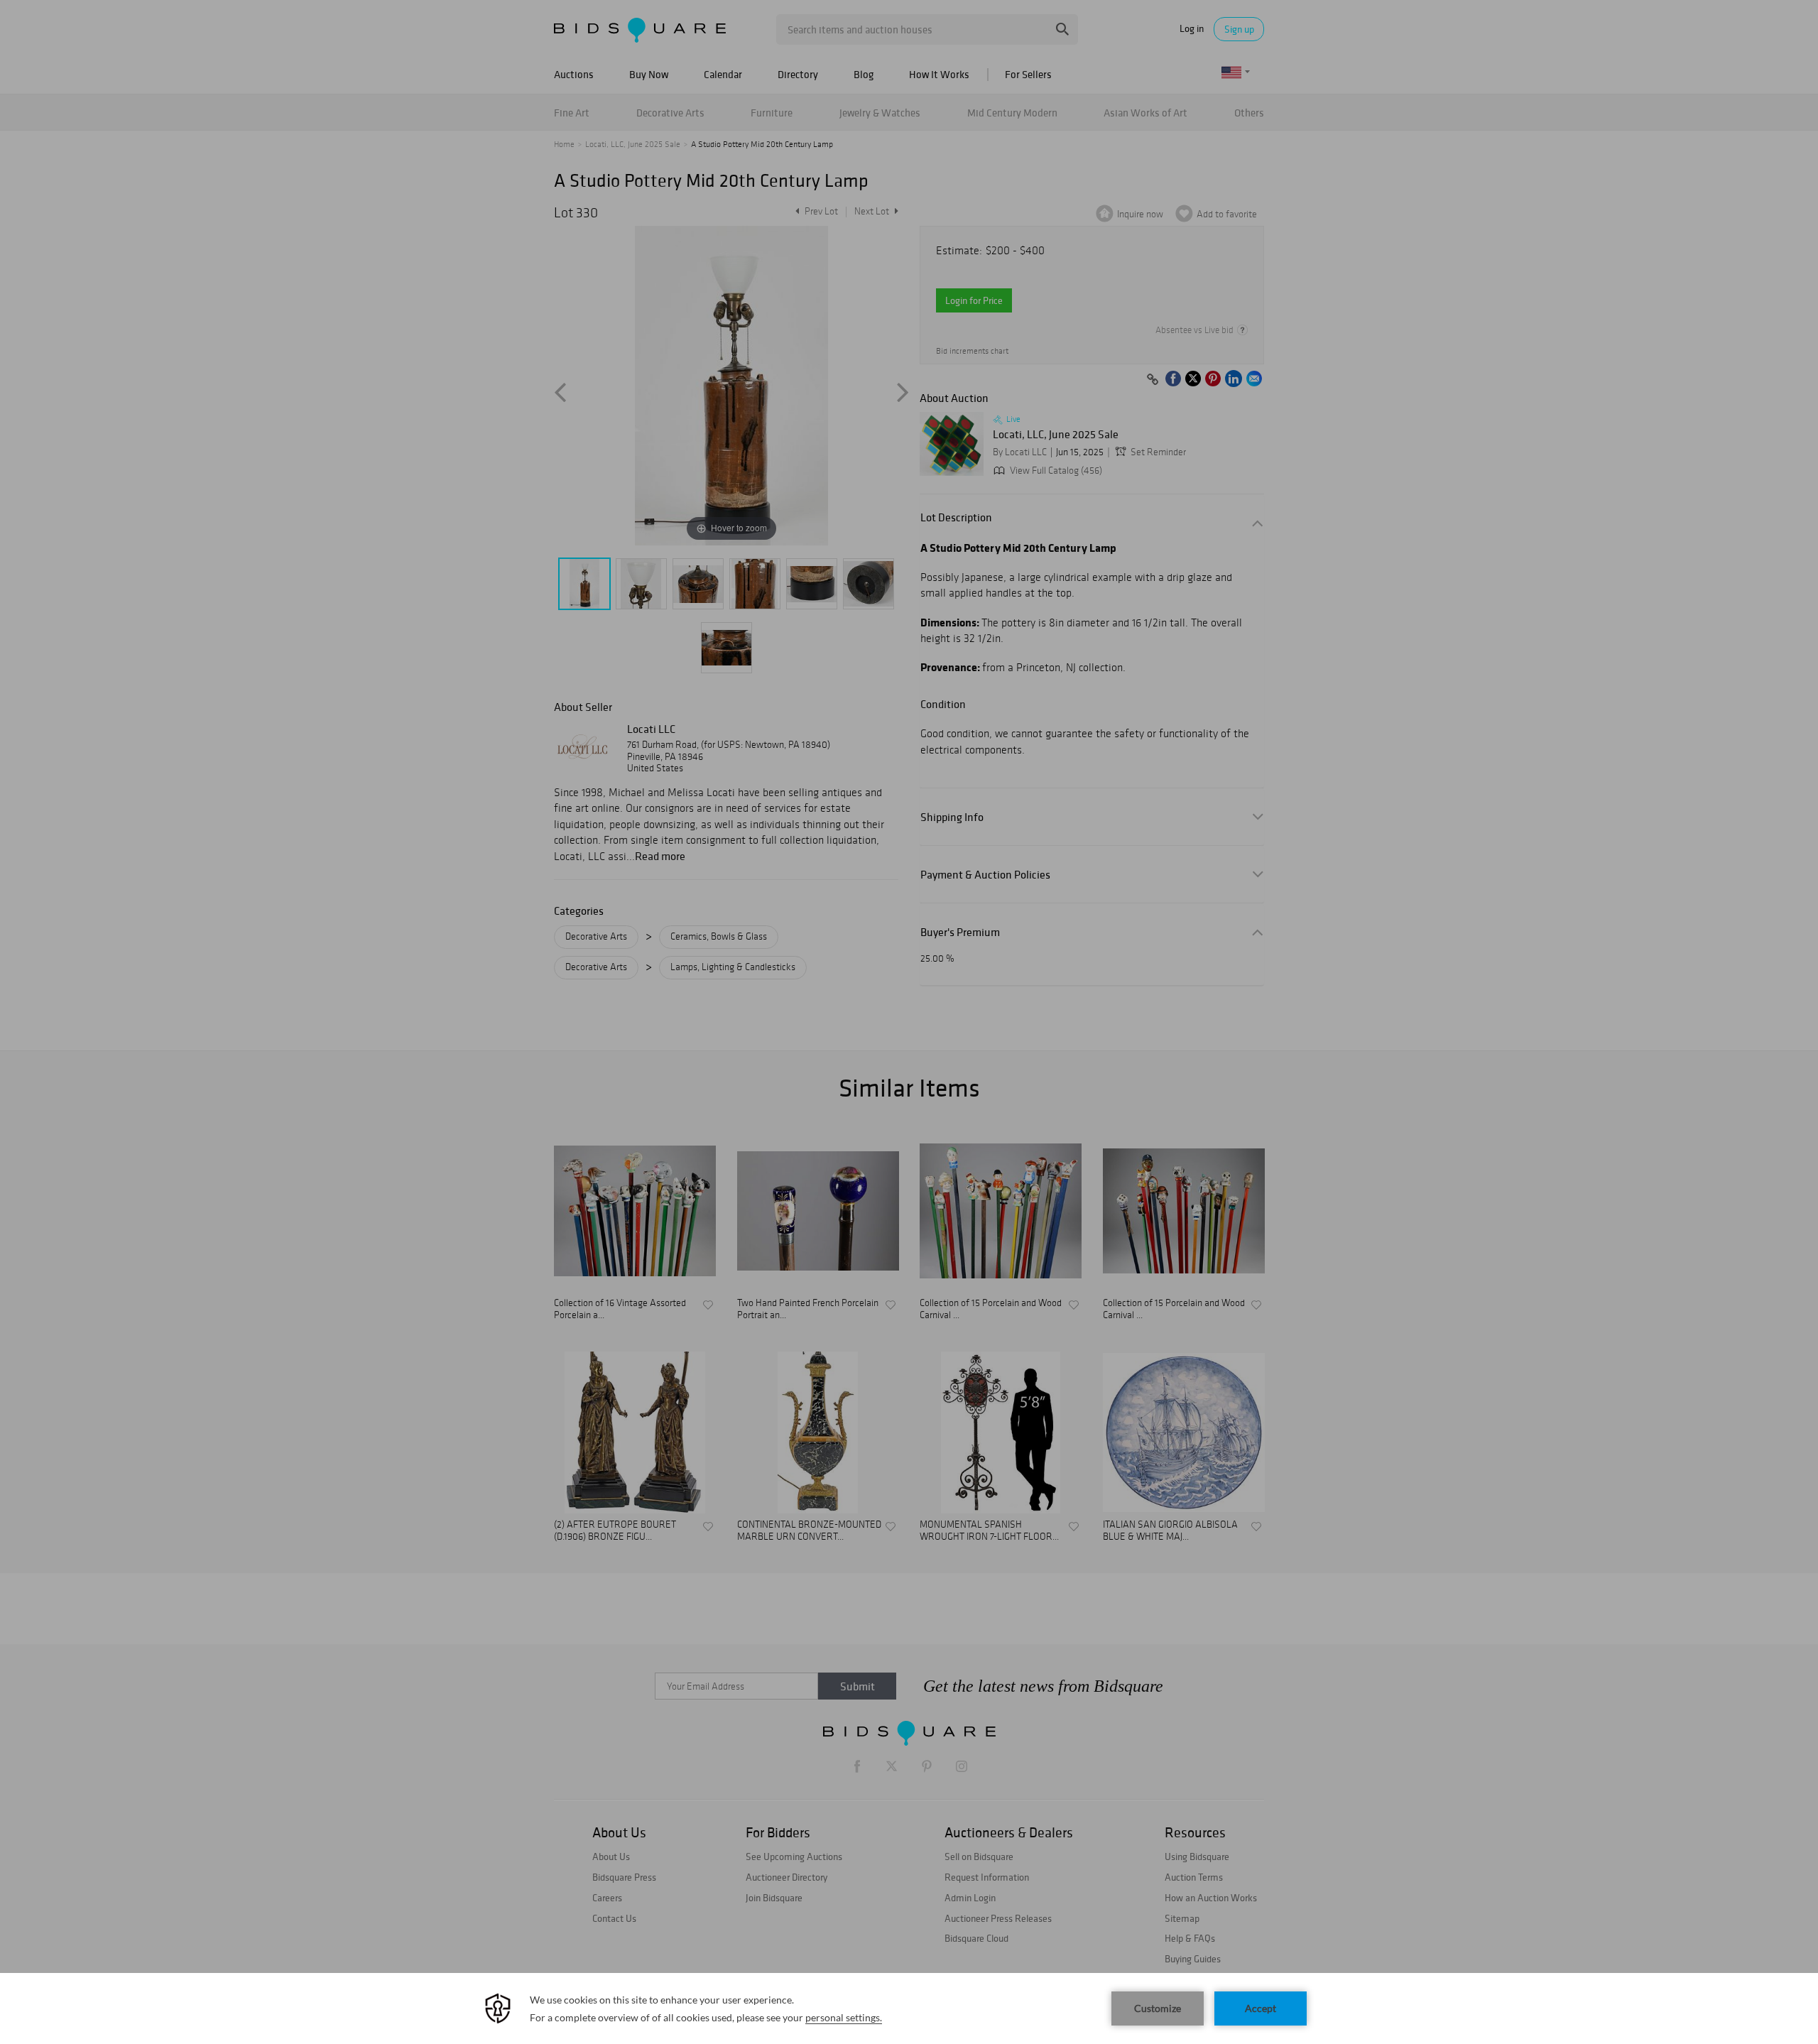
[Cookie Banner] (909, 2008)
